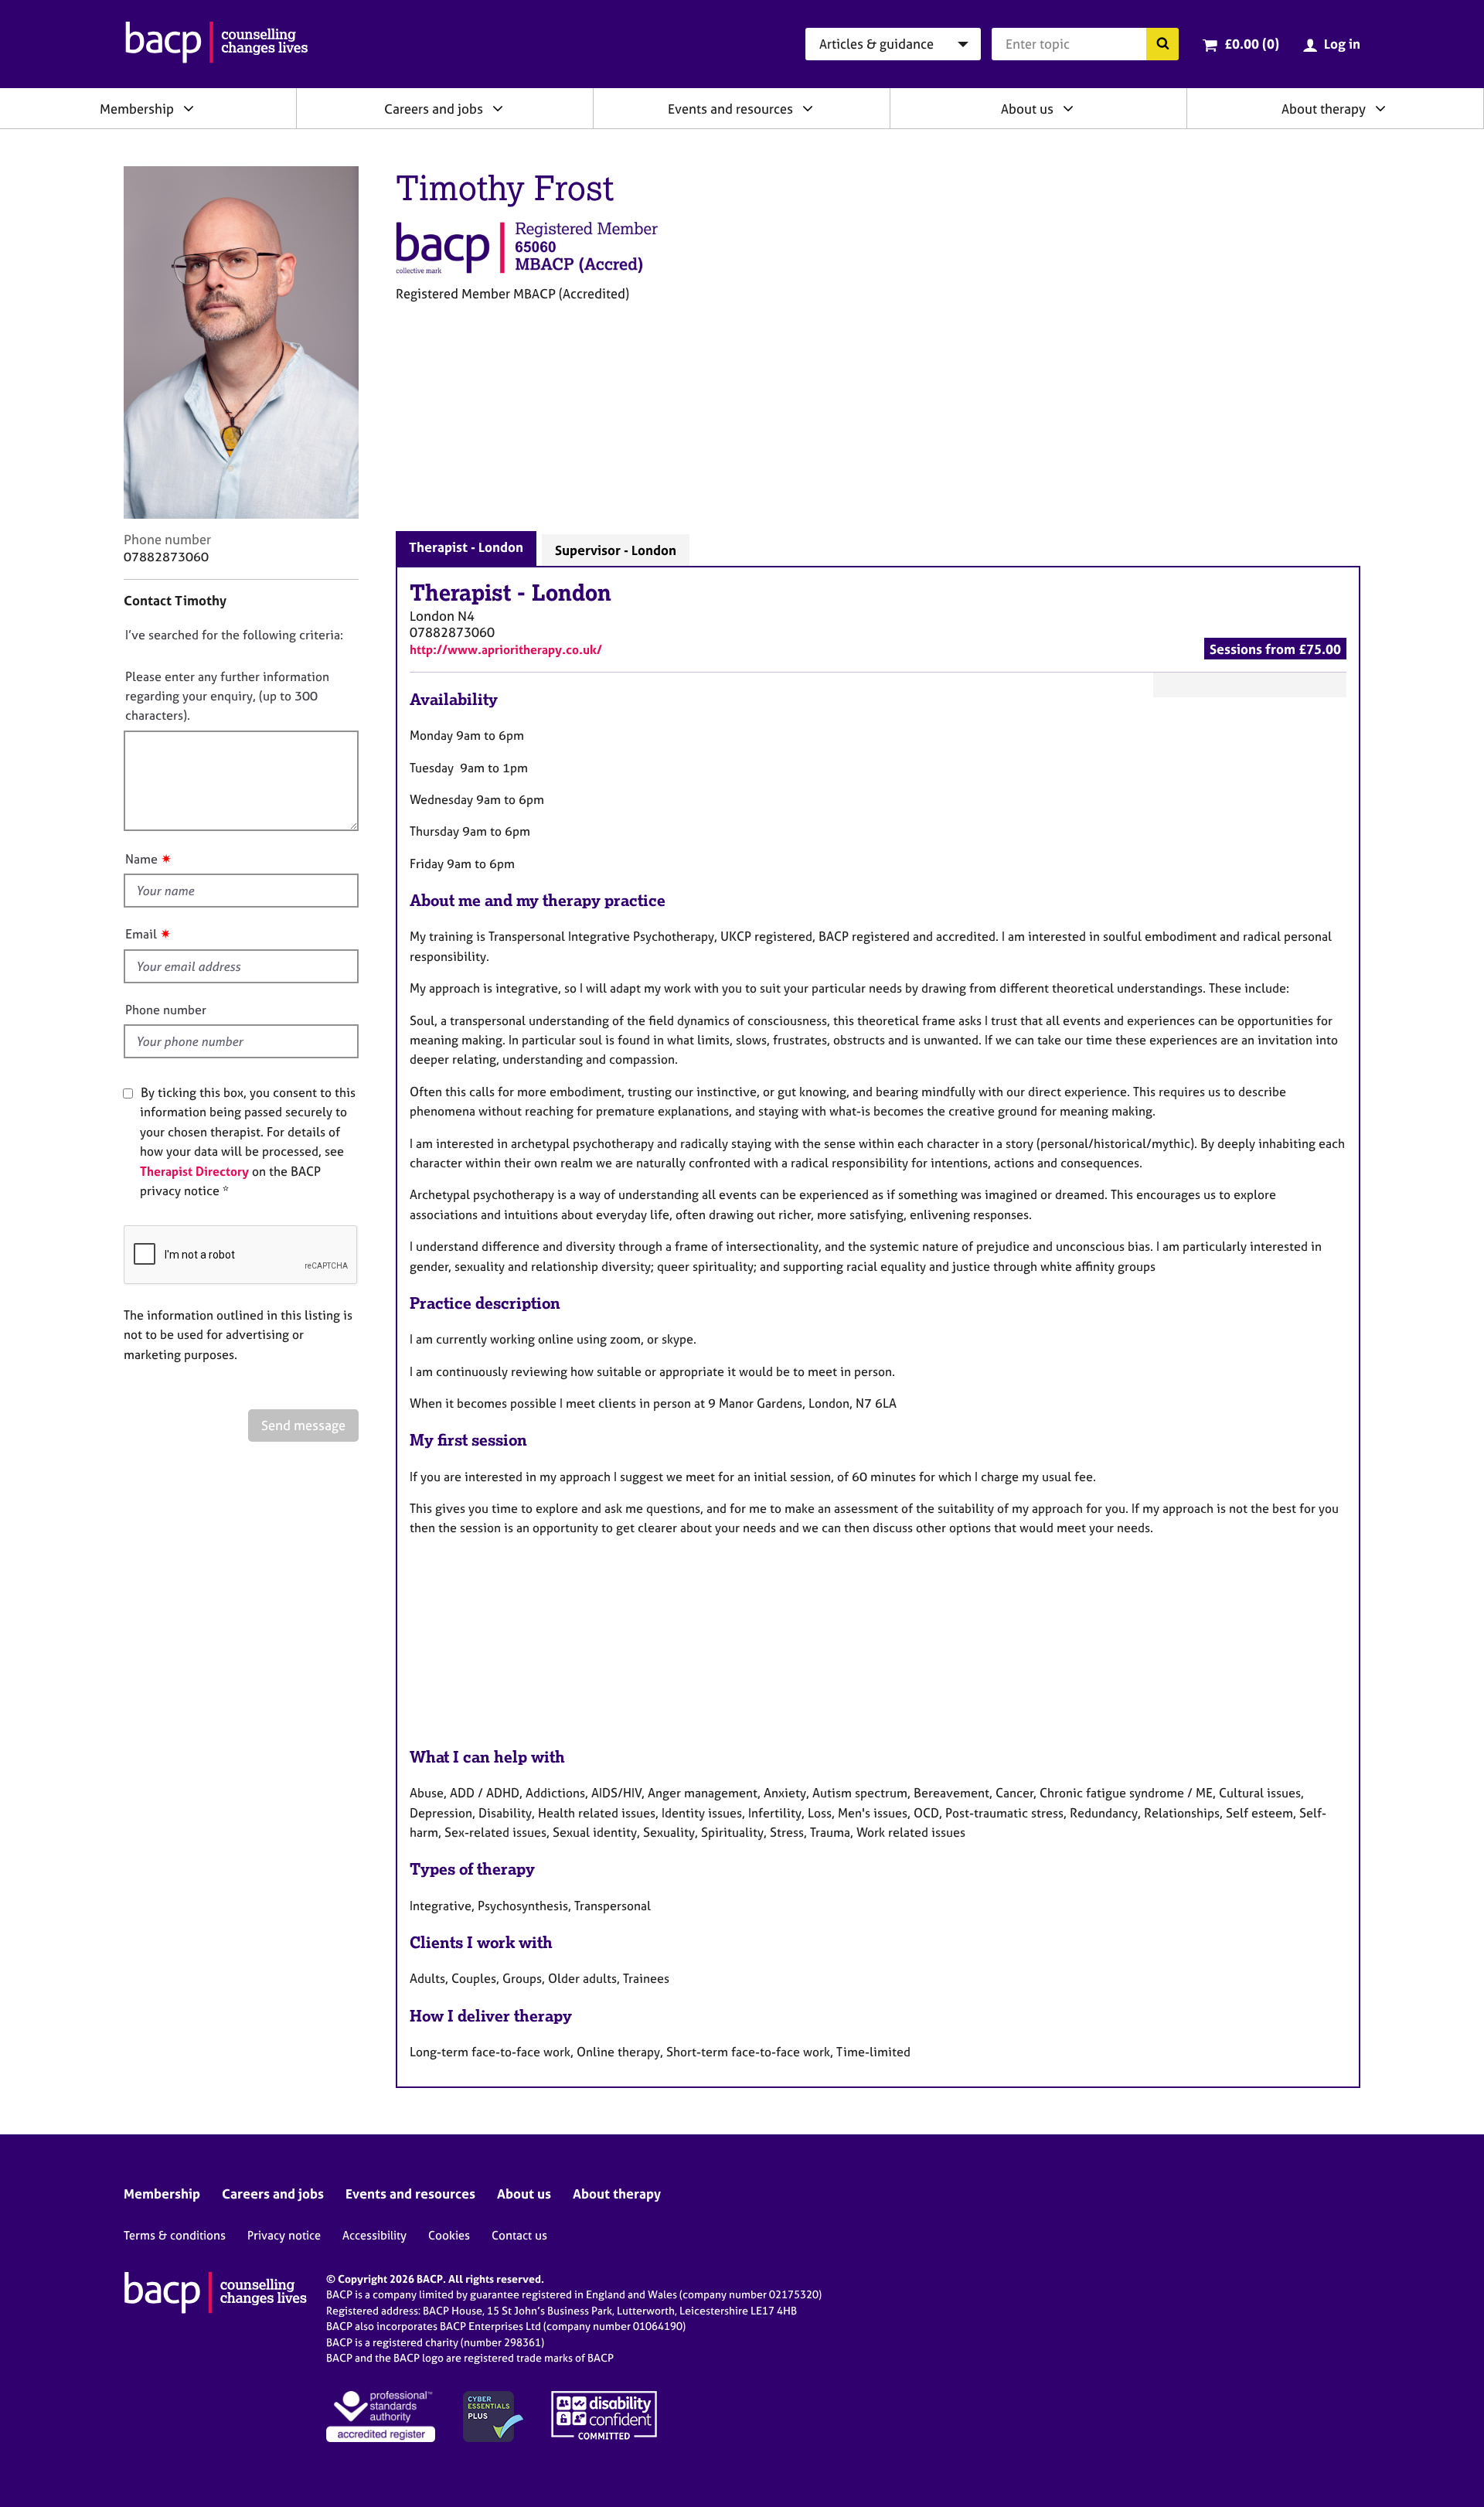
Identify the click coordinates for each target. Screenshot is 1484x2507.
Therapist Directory (194, 1171)
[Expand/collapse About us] (1068, 108)
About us (1027, 109)
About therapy (1324, 109)
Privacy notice (284, 2235)
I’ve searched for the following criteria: (234, 635)
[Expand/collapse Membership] (189, 108)
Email (141, 934)
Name (141, 859)
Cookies (449, 2235)
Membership (137, 109)
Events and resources (730, 109)
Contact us (519, 2235)
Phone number (166, 1010)
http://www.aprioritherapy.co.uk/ (506, 649)
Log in (1342, 44)
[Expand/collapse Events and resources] (808, 108)
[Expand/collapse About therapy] (1380, 108)
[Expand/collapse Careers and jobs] (498, 108)
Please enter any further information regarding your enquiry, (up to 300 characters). (227, 696)
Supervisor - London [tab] (616, 550)
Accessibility (374, 2235)
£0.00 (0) (1252, 44)
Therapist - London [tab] (466, 547)
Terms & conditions (175, 2235)
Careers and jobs (434, 109)
